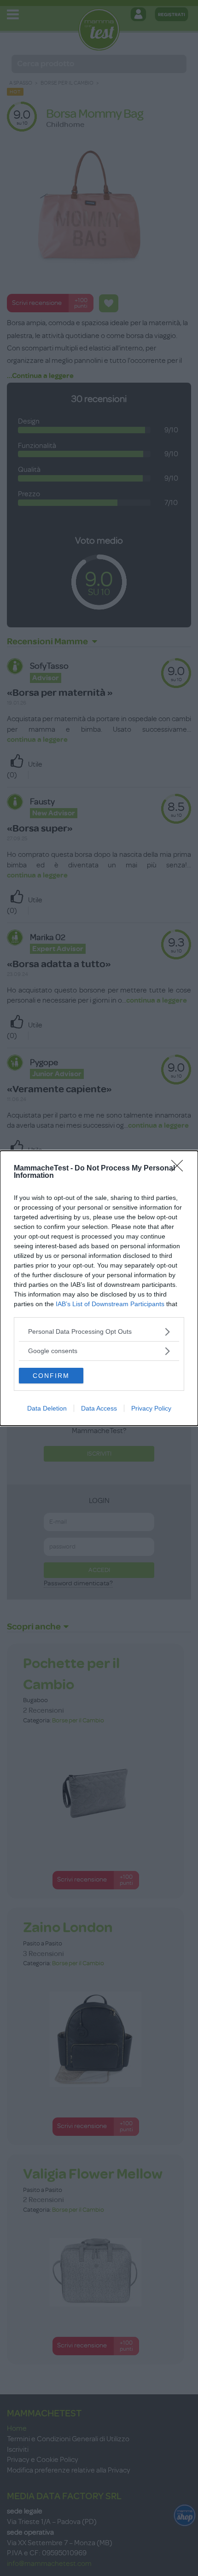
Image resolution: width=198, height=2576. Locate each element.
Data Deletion (47, 1408)
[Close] (180, 1169)
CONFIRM (51, 1376)
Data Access (99, 1408)
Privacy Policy (151, 1408)
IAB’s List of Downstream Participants (110, 1304)
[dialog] (99, 1288)
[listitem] (99, 1332)
